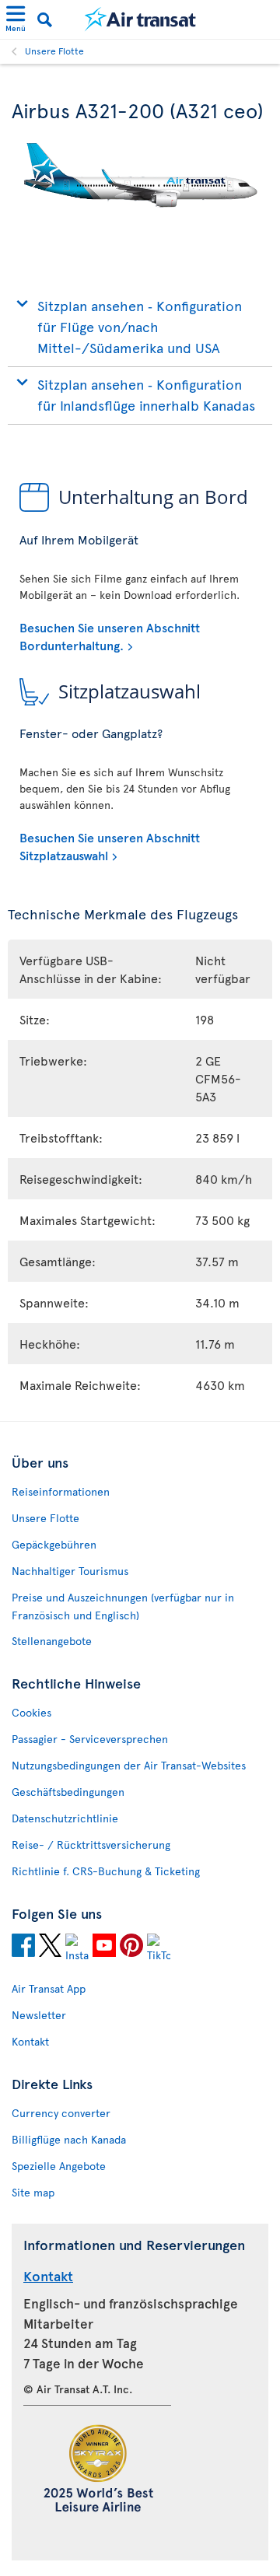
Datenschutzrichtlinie (65, 1818)
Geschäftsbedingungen (68, 1792)
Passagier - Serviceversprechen (90, 1739)
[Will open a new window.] (23, 1948)
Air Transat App (49, 1988)
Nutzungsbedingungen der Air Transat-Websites (129, 1765)
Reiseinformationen (61, 1491)
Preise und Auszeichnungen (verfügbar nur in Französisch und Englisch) (123, 1606)
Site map (33, 2192)
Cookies (31, 1712)
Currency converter (61, 2113)
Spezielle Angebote (59, 2166)
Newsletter (39, 2015)
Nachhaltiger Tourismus (70, 1571)
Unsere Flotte (54, 51)
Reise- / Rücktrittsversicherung (91, 1844)
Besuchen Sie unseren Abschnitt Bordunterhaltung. (110, 635)
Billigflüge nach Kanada (69, 2139)
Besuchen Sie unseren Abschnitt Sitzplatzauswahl (110, 845)
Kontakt (30, 2041)
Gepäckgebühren (54, 1544)
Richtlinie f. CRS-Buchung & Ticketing (106, 1871)
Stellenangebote (52, 1641)
